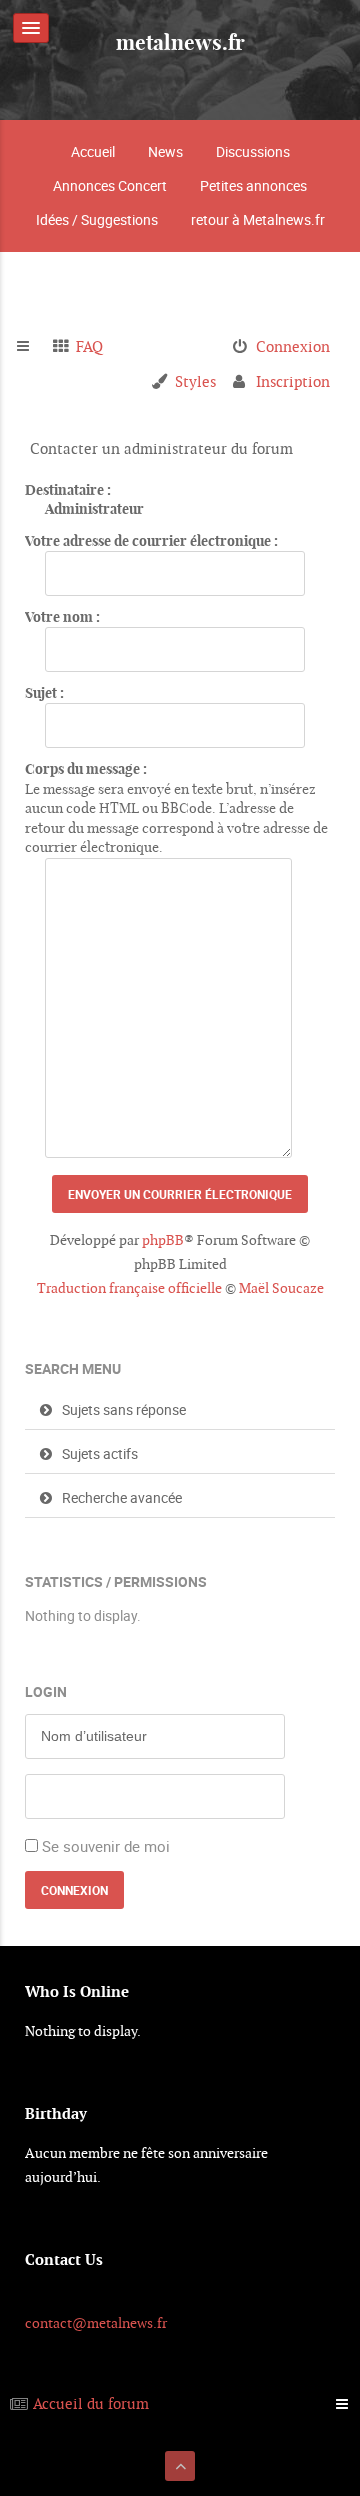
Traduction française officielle (129, 1288)
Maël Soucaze (281, 1288)
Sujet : (44, 693)
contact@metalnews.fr (96, 2323)
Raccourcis (31, 347)
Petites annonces (253, 185)
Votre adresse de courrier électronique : (151, 541)
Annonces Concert (110, 185)
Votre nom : (62, 617)
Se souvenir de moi (106, 1846)
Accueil (93, 151)
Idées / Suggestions (97, 219)
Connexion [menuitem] (293, 346)
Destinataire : (68, 490)
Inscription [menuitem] (293, 381)
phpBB (163, 1240)
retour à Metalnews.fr (258, 219)
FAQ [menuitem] (89, 346)
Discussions (253, 151)
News (165, 151)
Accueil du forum (91, 2403)
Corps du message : (86, 769)
